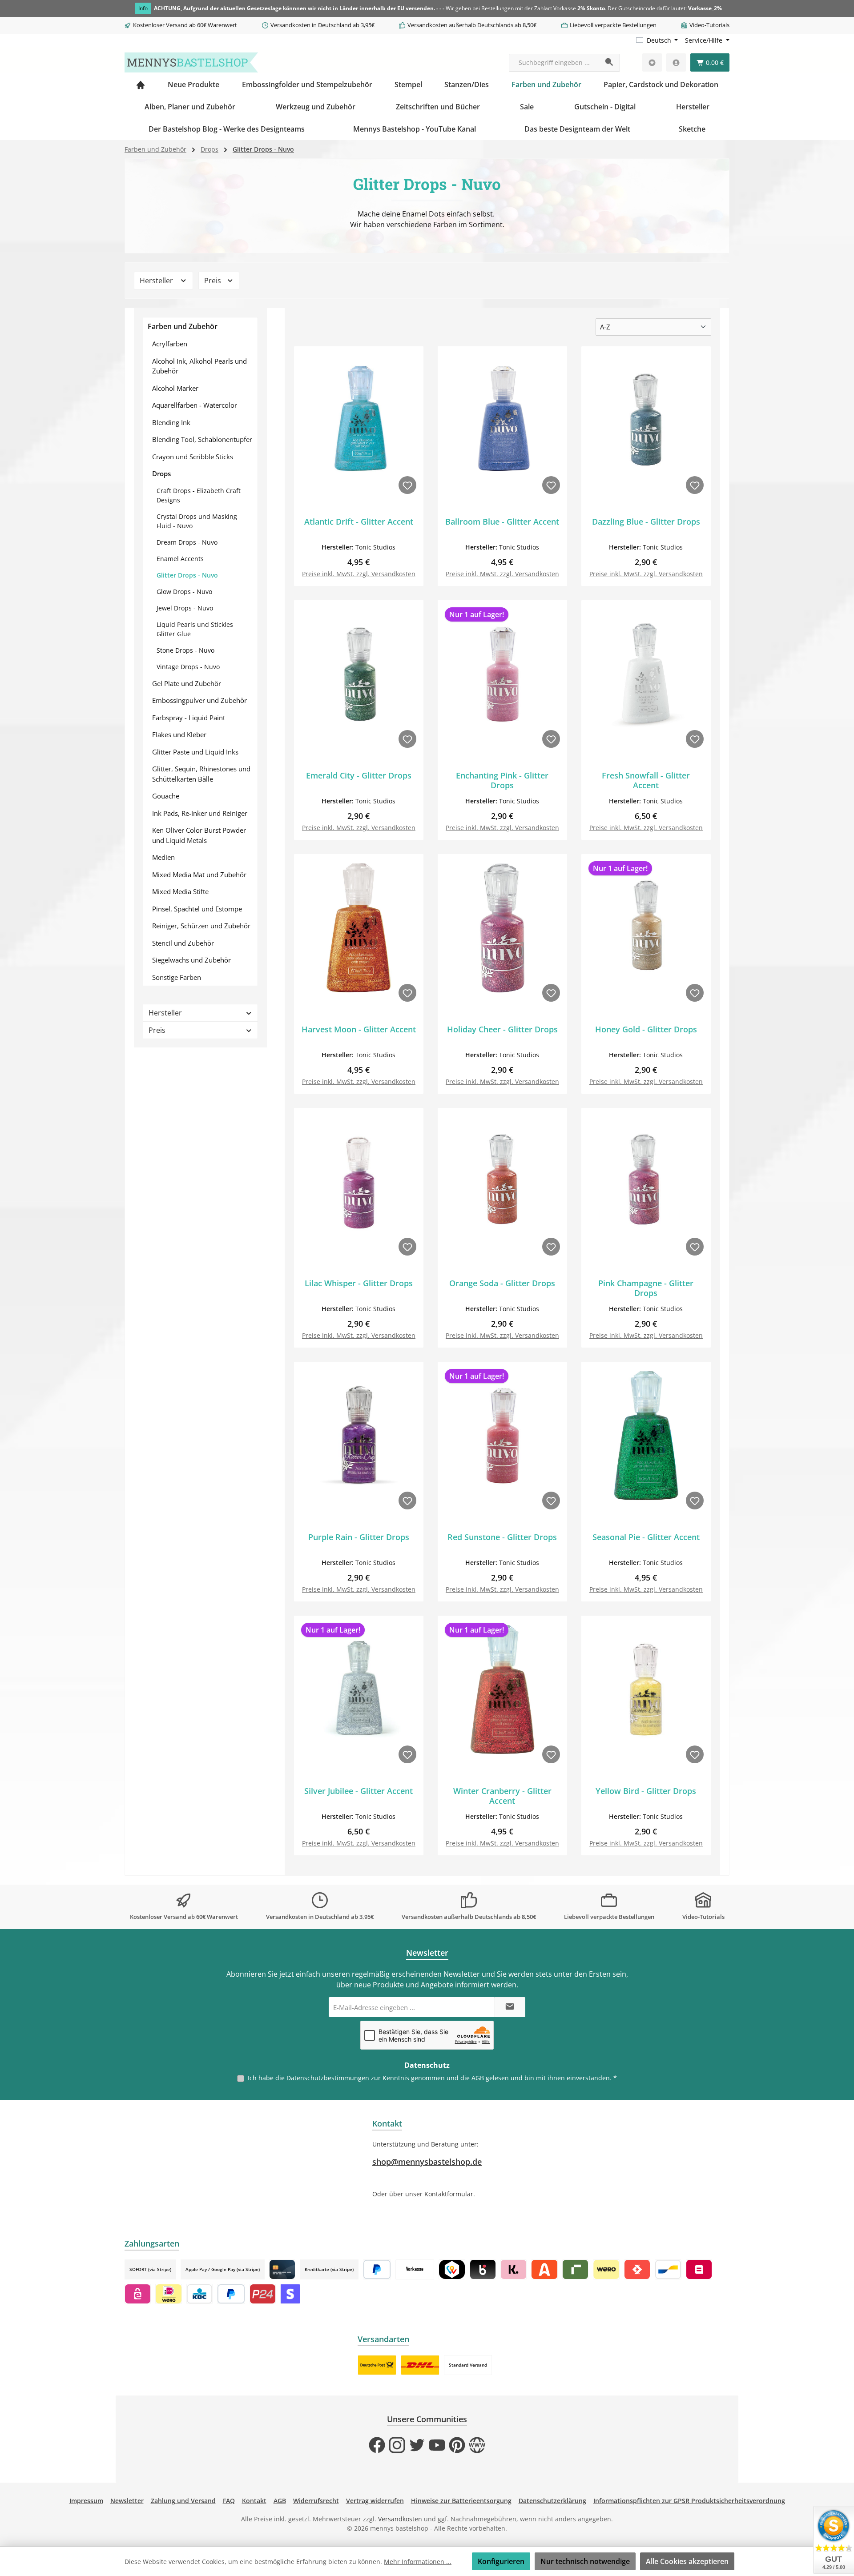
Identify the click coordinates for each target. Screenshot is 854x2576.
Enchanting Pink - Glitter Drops (502, 780)
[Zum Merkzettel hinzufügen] (407, 485)
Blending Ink (171, 422)
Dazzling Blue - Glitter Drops (646, 522)
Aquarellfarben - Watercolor (195, 405)
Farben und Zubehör (183, 326)
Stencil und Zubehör (183, 943)
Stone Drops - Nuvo (185, 650)
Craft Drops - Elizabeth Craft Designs (199, 495)
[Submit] (510, 2007)
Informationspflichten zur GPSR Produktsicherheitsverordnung (689, 2501)
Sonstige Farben (177, 977)
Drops (161, 473)
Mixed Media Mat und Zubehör (199, 875)
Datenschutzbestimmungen (328, 2078)
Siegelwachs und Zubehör (191, 960)
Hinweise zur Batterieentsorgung (461, 2501)
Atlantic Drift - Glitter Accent (359, 522)
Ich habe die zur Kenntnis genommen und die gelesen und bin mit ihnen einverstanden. (432, 2078)
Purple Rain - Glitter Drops (359, 1537)
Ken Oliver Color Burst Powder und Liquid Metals (199, 835)
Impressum (86, 2501)
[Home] (141, 84)
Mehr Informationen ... (418, 2562)
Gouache (166, 796)
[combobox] (554, 63)
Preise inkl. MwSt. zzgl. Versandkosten (359, 574)
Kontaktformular (449, 2194)
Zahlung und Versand (183, 2501)
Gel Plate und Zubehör (187, 683)
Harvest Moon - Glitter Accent (359, 1029)
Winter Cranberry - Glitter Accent (502, 1796)
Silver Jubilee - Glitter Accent (359, 1791)
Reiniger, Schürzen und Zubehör (201, 926)
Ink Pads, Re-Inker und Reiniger (200, 813)
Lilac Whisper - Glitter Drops (359, 1283)
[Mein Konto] (676, 62)
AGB (478, 2078)
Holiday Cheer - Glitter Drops (502, 1029)
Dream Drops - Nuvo (187, 542)
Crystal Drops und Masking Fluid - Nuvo (197, 521)
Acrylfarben (170, 344)
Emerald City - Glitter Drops (359, 776)
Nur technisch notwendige (585, 2561)
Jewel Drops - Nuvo (185, 608)
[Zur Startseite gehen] (191, 62)
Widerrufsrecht (316, 2501)
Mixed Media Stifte (180, 891)
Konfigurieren (501, 2561)
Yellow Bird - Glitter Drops (646, 1791)
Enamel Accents (180, 559)
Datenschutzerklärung (552, 2501)
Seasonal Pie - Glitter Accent (646, 1537)
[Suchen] (610, 63)
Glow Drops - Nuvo (184, 592)
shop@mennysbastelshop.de (427, 2162)
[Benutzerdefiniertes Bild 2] (420, 2365)
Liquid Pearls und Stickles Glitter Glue (195, 629)
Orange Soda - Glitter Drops (502, 1283)
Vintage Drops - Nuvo (188, 667)
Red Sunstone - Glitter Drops (502, 1537)
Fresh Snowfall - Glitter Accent (646, 780)
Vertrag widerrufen (375, 2501)
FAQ (229, 2501)
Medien (163, 857)
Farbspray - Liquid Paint (189, 718)
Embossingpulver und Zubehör (199, 700)
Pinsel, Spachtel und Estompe (197, 909)
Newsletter (127, 2501)
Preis (213, 281)
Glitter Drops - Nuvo (187, 575)
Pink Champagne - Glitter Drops (646, 1288)
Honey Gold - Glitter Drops (646, 1029)
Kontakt (254, 2501)
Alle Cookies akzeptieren (687, 2561)
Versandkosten (400, 2519)
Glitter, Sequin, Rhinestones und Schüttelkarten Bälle (201, 774)
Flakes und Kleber (179, 734)
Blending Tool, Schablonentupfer (202, 439)
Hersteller (157, 281)
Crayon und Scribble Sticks (193, 457)
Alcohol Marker (175, 388)
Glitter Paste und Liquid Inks (195, 752)
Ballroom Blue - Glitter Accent (502, 522)
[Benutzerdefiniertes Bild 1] (377, 2365)
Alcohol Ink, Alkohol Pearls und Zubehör (199, 366)
